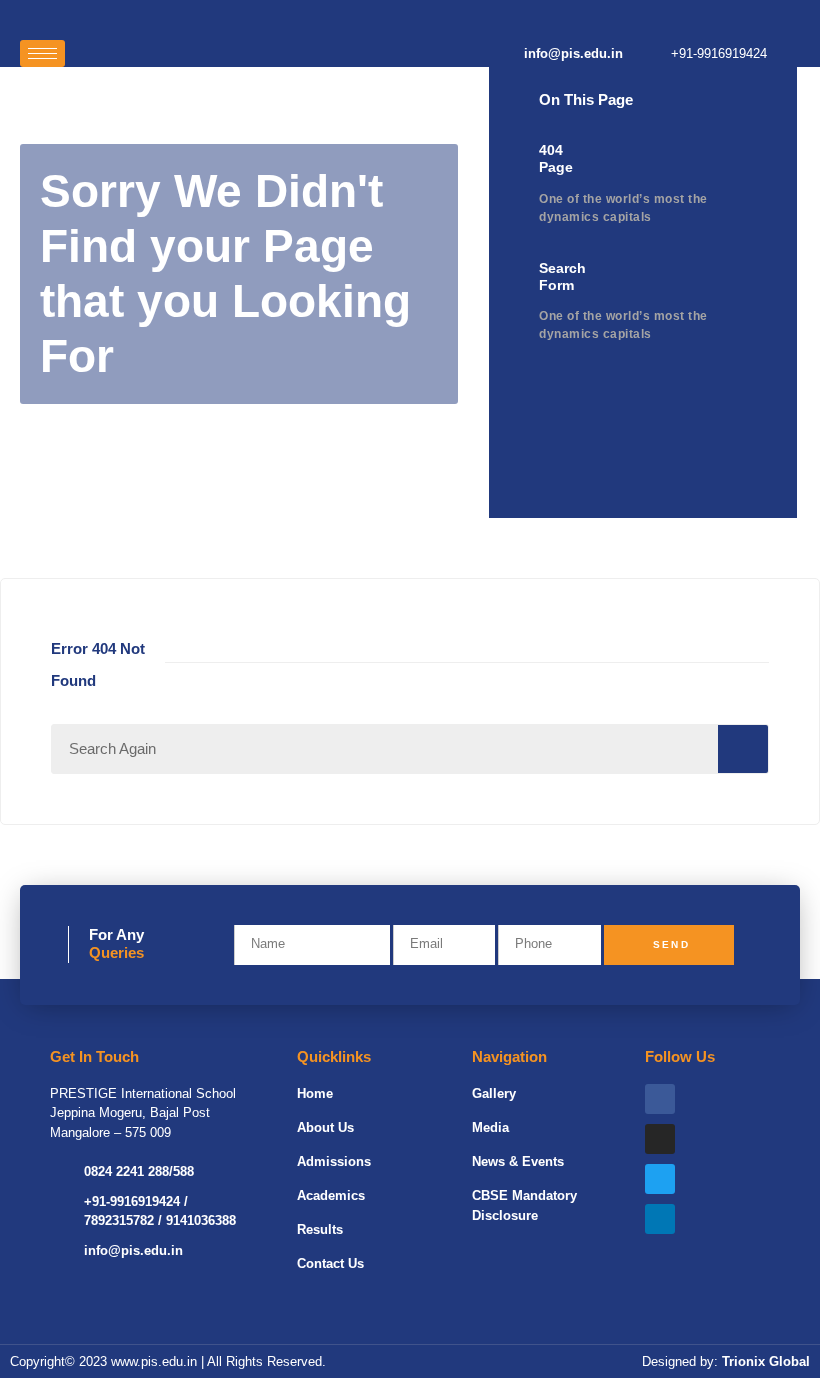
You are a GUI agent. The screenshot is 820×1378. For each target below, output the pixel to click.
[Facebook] (660, 1099)
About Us (325, 1127)
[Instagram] (660, 1139)
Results (320, 1229)
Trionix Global (766, 1361)
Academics (331, 1195)
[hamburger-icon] (42, 53)
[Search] (743, 749)
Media (490, 1127)
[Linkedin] (660, 1219)
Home (315, 1093)
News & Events (518, 1161)
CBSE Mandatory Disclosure (524, 1205)
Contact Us (330, 1263)
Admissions (334, 1161)
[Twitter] (660, 1179)
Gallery (494, 1093)
